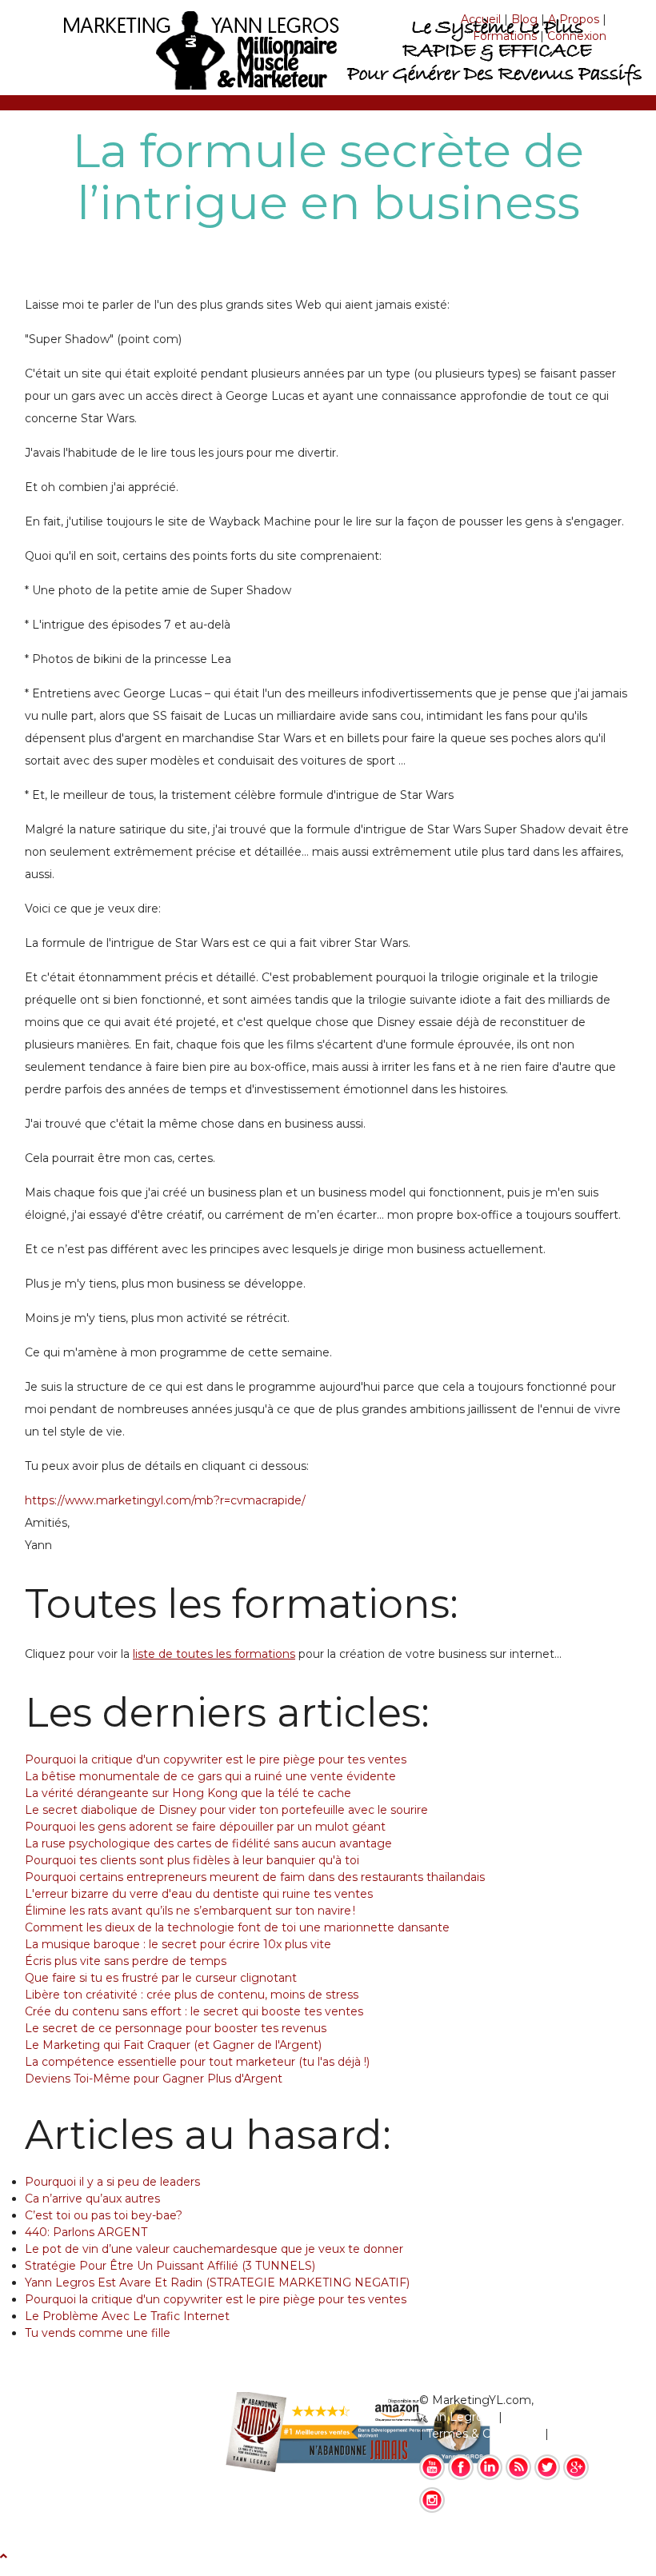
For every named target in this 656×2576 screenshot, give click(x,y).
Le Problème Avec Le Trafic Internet (127, 2316)
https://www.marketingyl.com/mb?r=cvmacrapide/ (165, 1500)
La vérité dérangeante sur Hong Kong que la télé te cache (188, 1793)
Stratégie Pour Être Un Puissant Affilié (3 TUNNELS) (170, 2266)
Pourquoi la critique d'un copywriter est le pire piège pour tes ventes (216, 1759)
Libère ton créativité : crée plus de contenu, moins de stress (192, 1995)
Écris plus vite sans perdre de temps (126, 1961)
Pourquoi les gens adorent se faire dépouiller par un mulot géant (205, 1827)
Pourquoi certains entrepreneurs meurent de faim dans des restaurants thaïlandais (255, 1877)
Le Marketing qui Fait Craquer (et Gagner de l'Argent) (173, 2045)
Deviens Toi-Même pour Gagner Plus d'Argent (154, 2079)
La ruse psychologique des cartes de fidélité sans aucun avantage (208, 1843)
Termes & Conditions (484, 2434)
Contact (574, 2434)
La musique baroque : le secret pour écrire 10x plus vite (178, 1944)
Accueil (481, 19)
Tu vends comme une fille (98, 2333)
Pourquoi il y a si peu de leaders (112, 2182)
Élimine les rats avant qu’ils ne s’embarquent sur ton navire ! (190, 1911)
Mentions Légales (556, 2417)
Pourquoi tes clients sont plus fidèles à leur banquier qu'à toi (192, 1860)
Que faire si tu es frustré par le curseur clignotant (161, 1978)
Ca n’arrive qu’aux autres (92, 2199)
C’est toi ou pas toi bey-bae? (104, 2215)
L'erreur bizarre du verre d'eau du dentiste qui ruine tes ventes (199, 1894)
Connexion (577, 36)
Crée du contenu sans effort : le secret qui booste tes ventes (194, 2011)
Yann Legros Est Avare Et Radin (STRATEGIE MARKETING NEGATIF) (217, 2282)
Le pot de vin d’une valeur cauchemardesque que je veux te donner (214, 2249)
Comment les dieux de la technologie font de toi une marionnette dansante (237, 1927)
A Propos (574, 19)
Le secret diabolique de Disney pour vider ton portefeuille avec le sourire (226, 1810)
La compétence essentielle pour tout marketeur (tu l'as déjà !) (197, 2062)
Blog (524, 19)
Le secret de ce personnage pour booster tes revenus (176, 2028)
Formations (505, 36)
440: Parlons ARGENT (86, 2232)
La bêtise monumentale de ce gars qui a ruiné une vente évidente (210, 1776)
